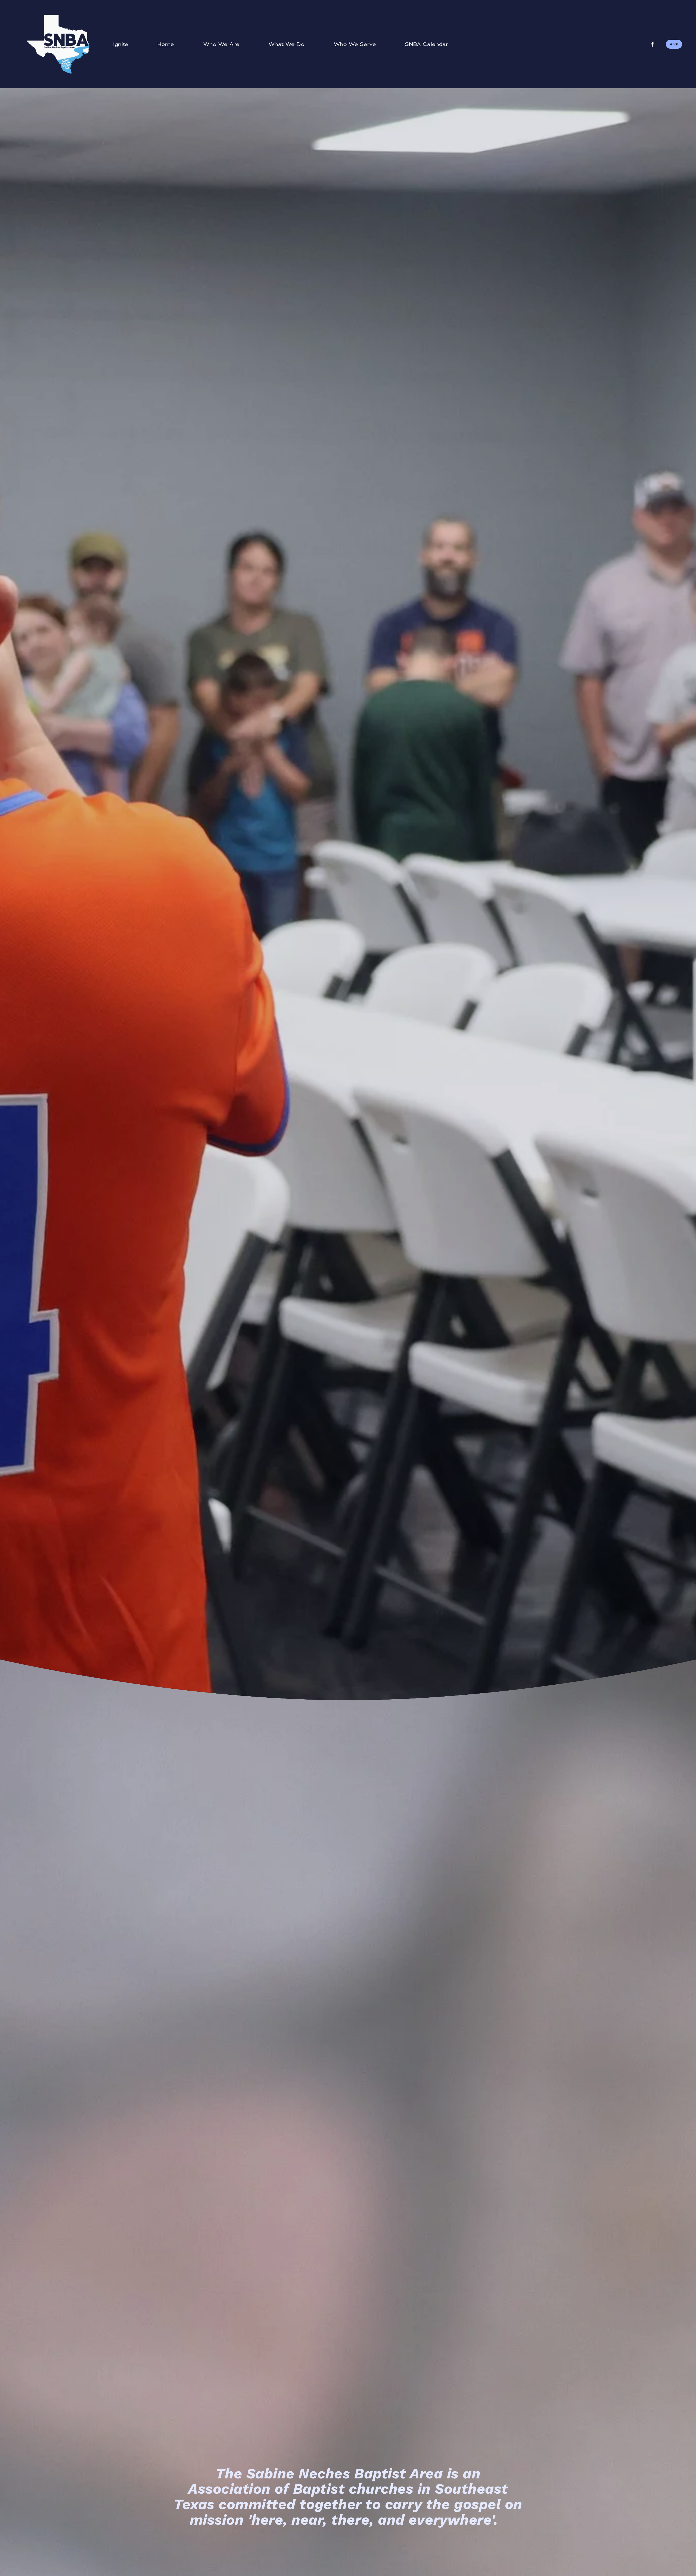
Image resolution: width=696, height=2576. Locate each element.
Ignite (121, 44)
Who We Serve (355, 44)
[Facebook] (652, 44)
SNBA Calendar (427, 44)
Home (166, 44)
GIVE (674, 44)
